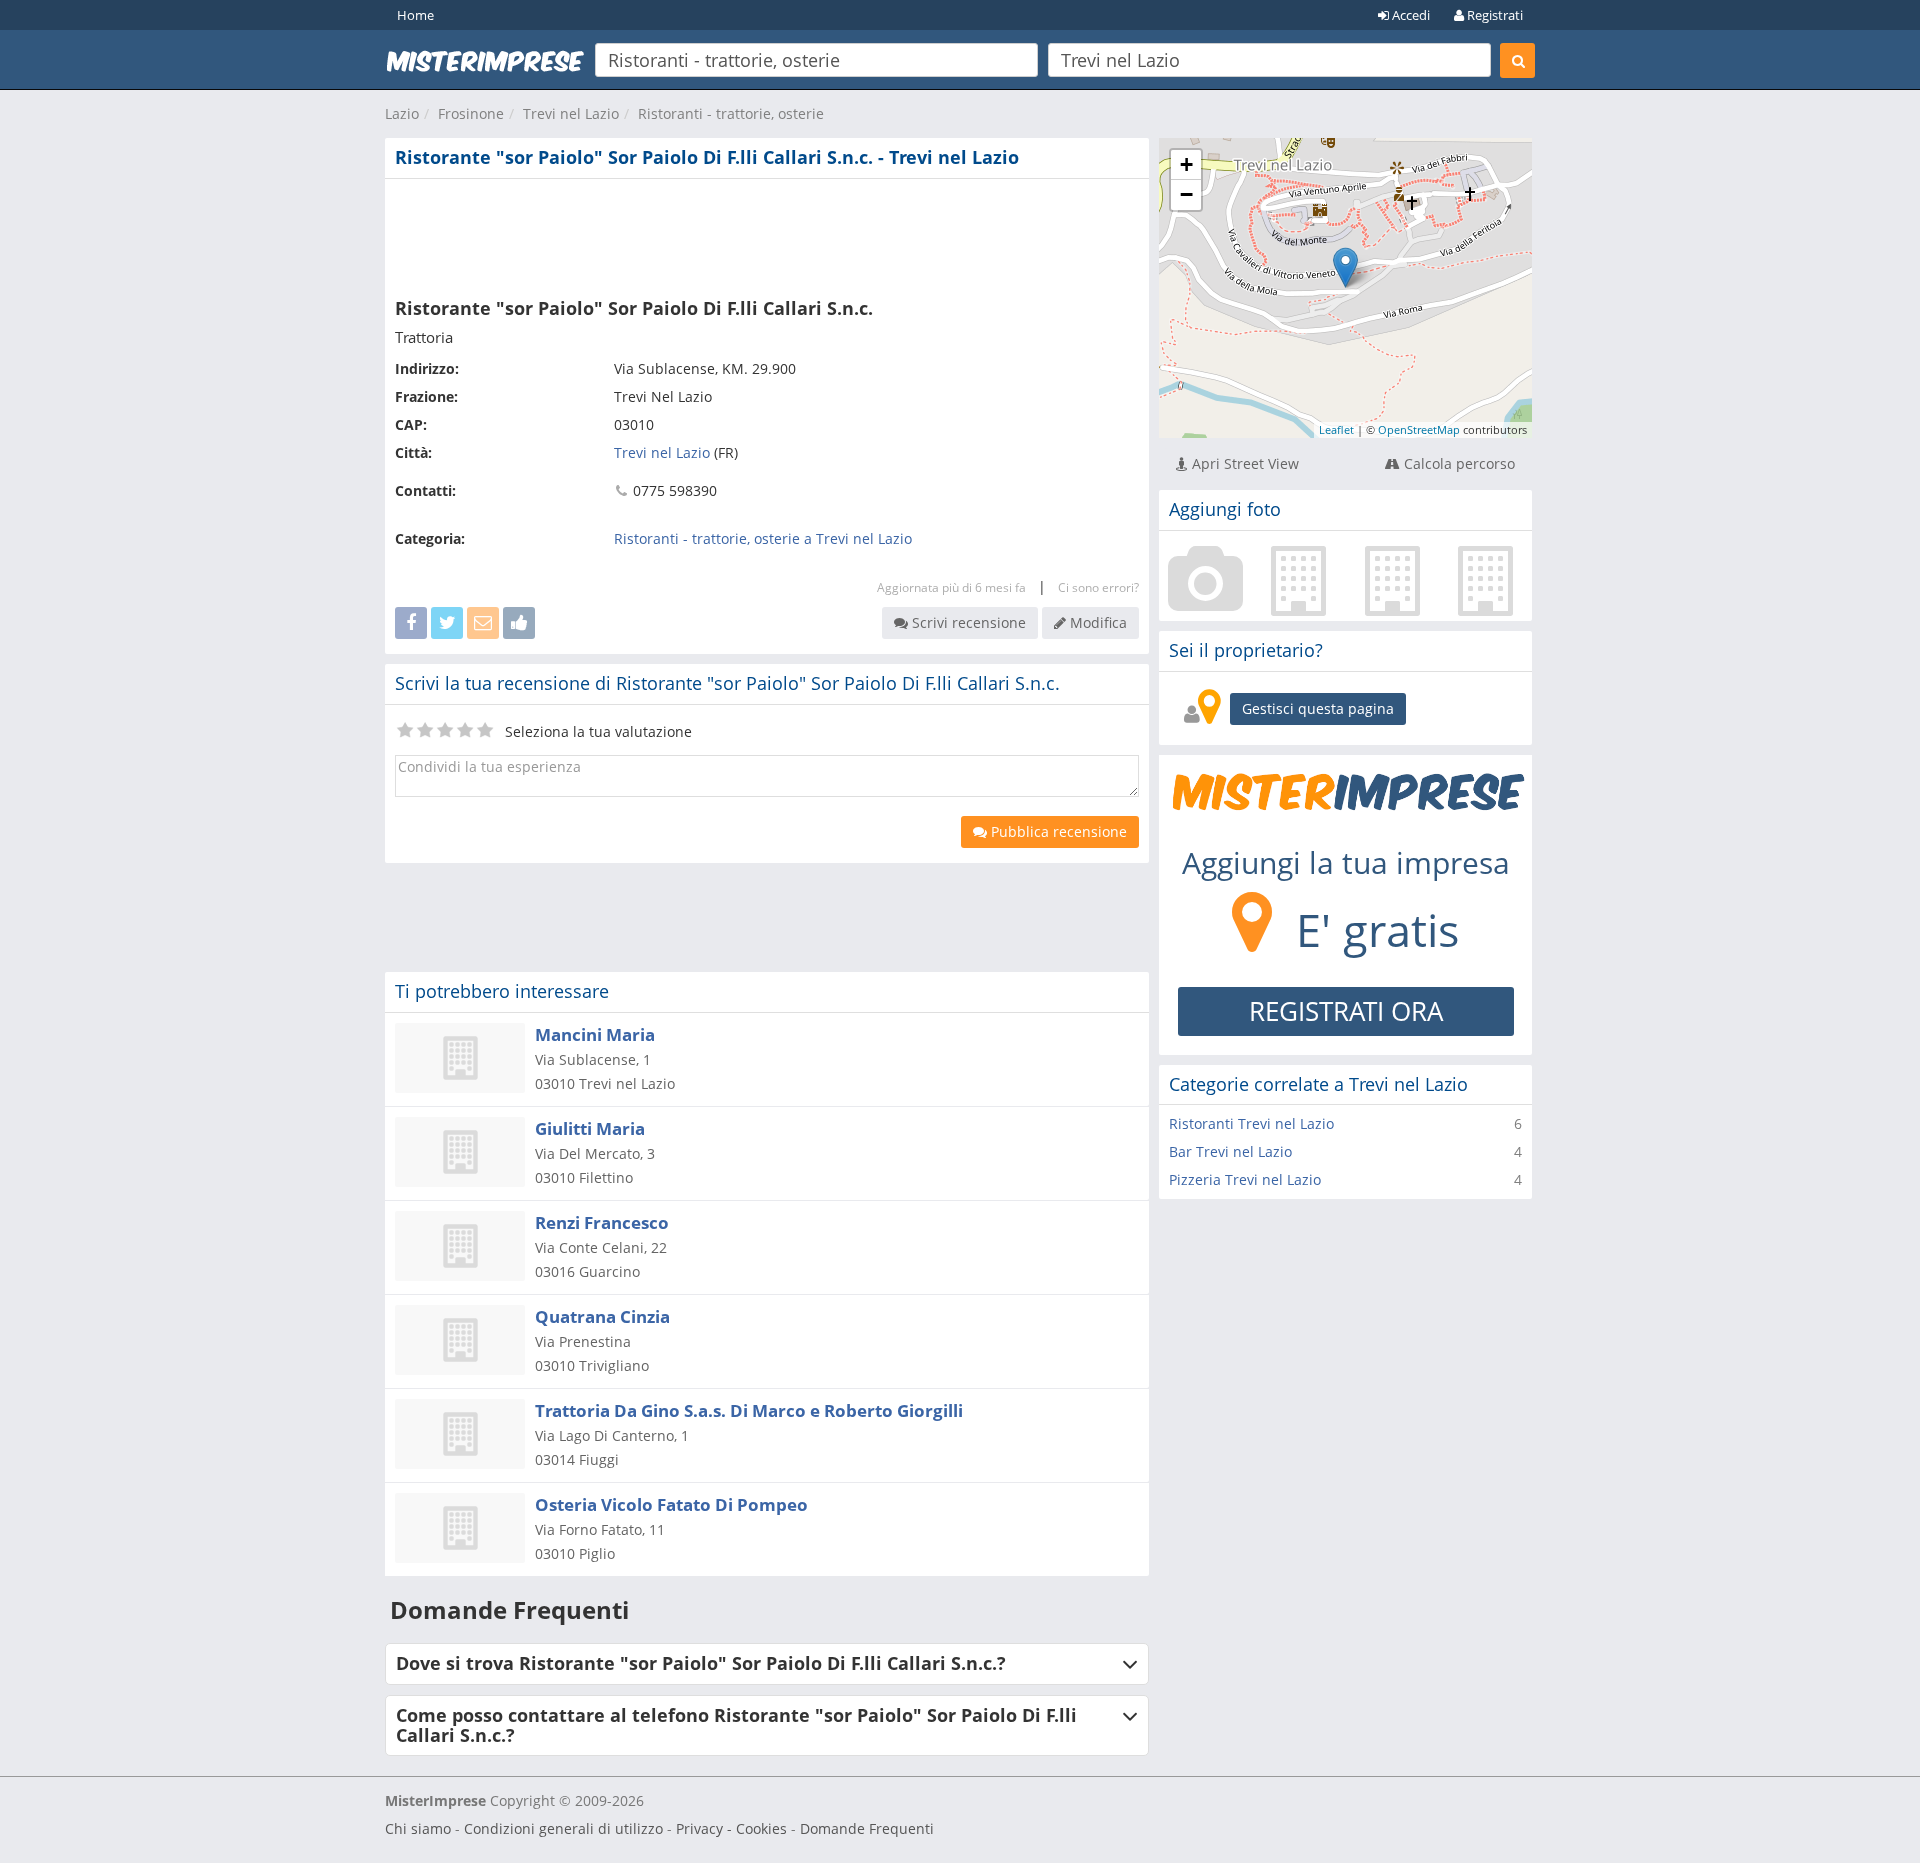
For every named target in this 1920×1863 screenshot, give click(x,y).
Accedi (1409, 15)
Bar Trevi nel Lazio (1230, 1151)
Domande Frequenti (867, 1828)
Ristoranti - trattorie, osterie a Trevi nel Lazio (763, 538)
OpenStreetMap (1419, 429)
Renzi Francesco (602, 1222)
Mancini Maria (595, 1034)
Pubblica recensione (1057, 831)
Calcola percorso (1457, 463)
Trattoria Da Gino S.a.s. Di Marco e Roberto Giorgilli (749, 1410)
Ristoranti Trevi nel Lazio (1251, 1123)
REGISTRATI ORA (1346, 1011)
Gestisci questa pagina (1318, 708)
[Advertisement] (767, 234)
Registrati (1493, 15)
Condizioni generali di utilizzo (563, 1828)
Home (415, 15)
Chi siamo (418, 1828)
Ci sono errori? (1098, 587)
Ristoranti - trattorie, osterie (731, 113)
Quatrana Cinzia (602, 1316)
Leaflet (1336, 429)
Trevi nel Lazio (571, 113)
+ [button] (1186, 164)
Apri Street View (1243, 463)
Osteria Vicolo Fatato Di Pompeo (671, 1504)
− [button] (1186, 194)
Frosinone (471, 113)
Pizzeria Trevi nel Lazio (1245, 1179)
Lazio (402, 113)
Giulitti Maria (590, 1128)
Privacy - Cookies (731, 1828)
